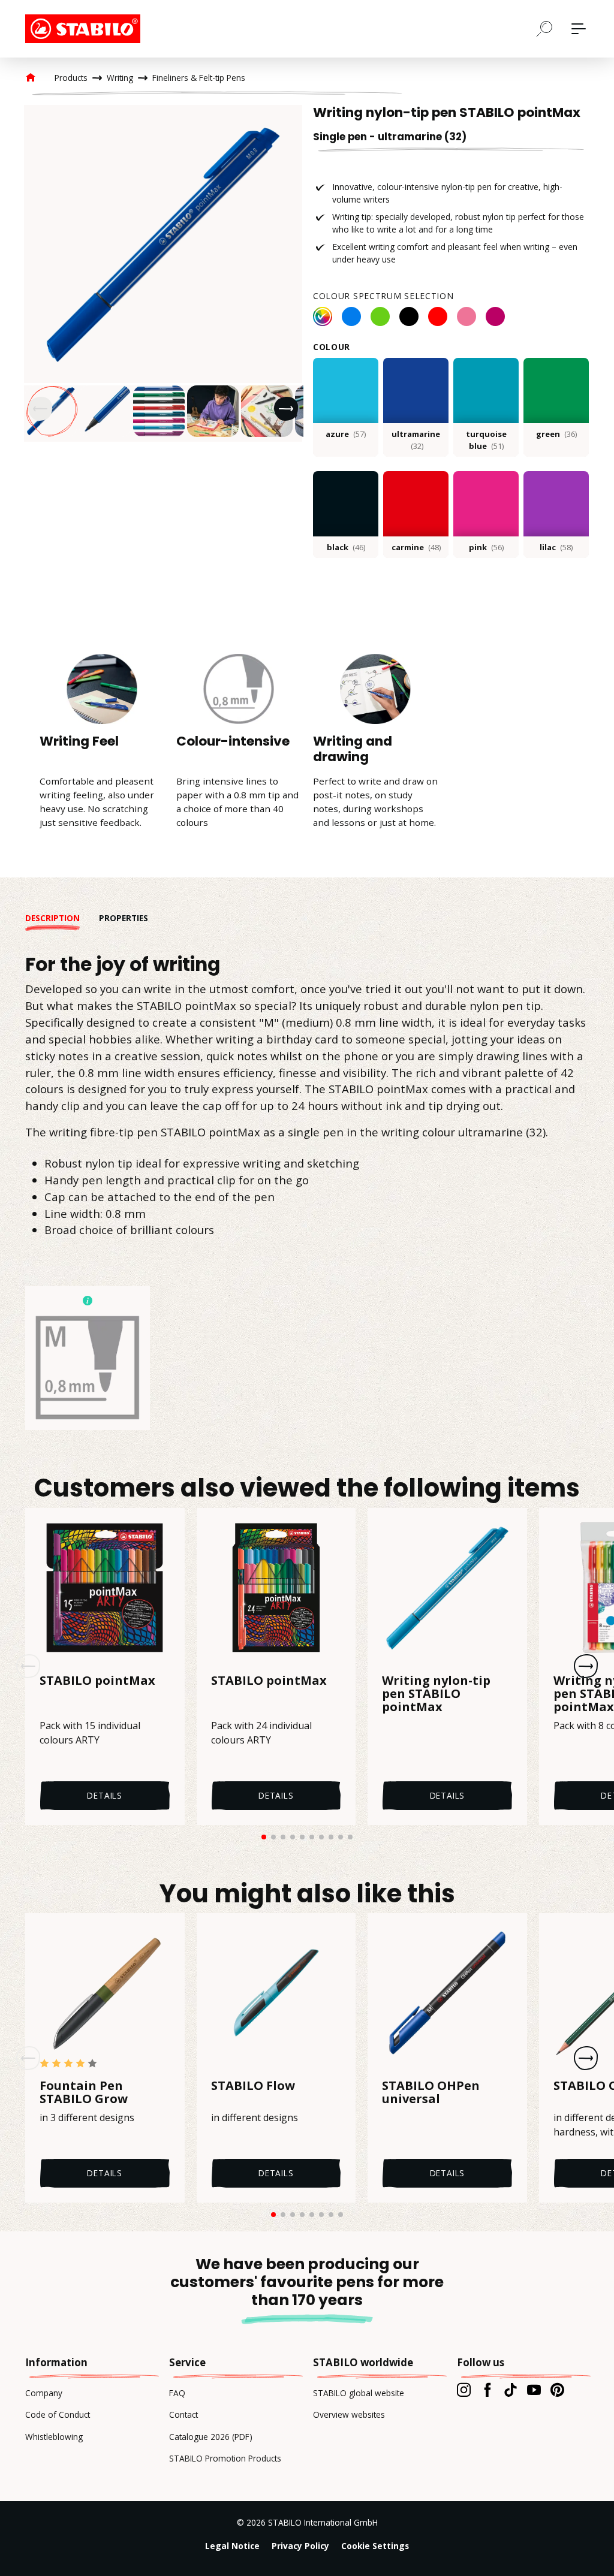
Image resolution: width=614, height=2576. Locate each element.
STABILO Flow (253, 2086)
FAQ (177, 2393)
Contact (183, 2414)
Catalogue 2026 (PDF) (211, 2437)
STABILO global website (359, 2393)
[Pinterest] (557, 2390)
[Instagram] (464, 2390)
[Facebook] (487, 2390)
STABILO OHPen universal (431, 2092)
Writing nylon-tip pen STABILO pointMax (436, 1694)
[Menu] (579, 29)
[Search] (544, 28)
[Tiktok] (511, 2390)
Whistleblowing (54, 2437)
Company (44, 2393)
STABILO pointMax (97, 1681)
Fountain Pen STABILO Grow (84, 2092)
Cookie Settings (375, 2546)
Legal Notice (232, 2546)
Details (105, 1795)
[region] (163, 273)
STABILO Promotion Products (225, 2458)
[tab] (62, 918)
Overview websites (349, 2414)
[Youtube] (534, 2390)
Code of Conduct (58, 2414)
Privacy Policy (300, 2546)
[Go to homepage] (85, 29)
